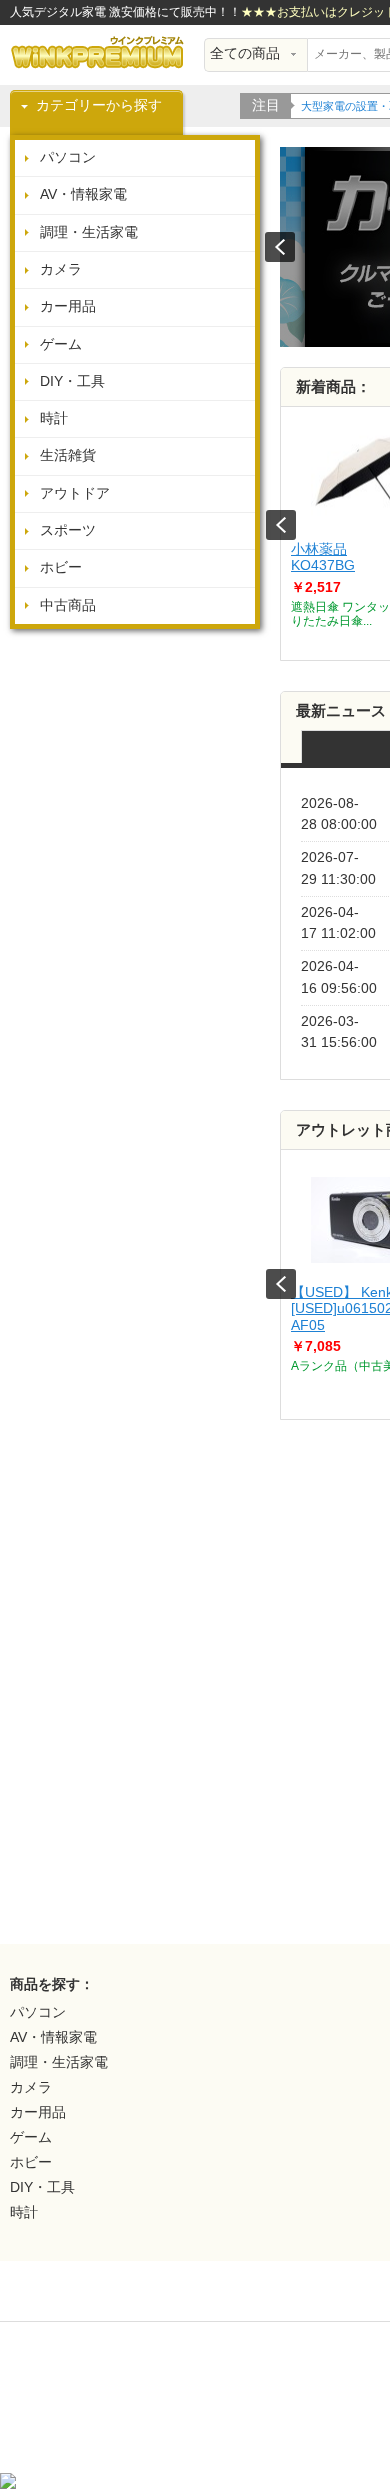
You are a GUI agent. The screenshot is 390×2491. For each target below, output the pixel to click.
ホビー (61, 567)
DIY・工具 (72, 381)
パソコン (68, 157)
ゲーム (61, 344)
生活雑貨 (68, 455)
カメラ (61, 269)
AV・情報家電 (83, 194)
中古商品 (68, 605)
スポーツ (68, 530)
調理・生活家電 (89, 232)
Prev (281, 525)
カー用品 (68, 306)
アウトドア (75, 493)
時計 (54, 418)
